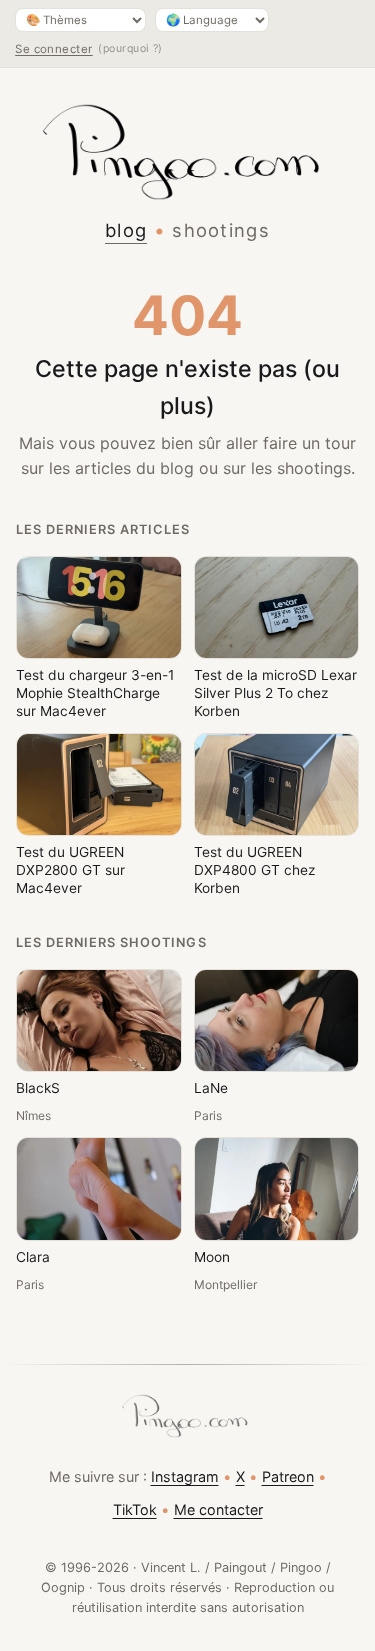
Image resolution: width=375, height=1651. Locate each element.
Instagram (185, 1476)
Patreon (288, 1476)
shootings (221, 230)
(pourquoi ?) (130, 48)
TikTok (135, 1509)
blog (126, 230)
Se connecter (54, 49)
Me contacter (218, 1509)
